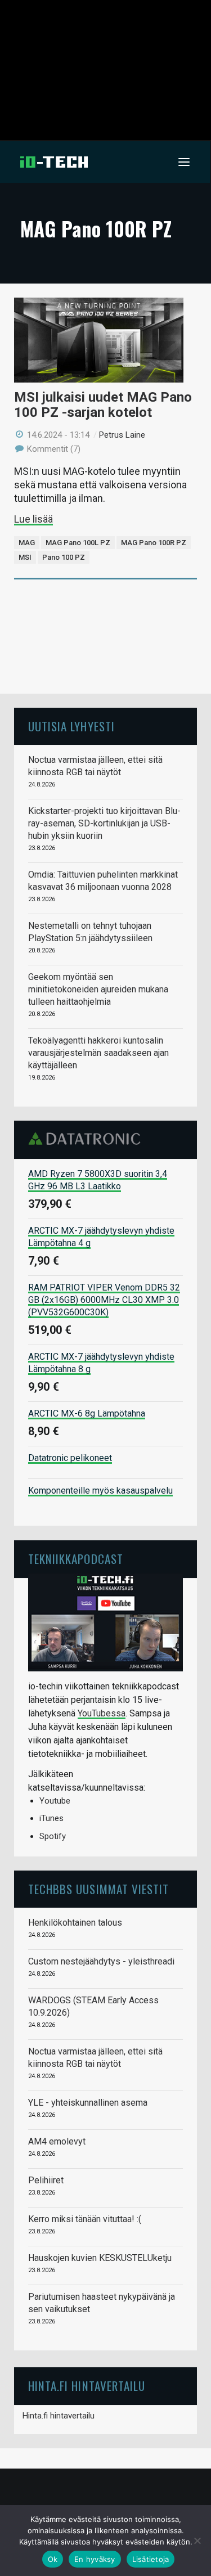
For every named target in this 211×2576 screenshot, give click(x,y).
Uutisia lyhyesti (71, 726)
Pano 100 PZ (64, 557)
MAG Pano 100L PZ (78, 543)
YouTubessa (102, 1713)
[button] (184, 162)
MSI (25, 557)
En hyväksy (95, 2559)
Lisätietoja (151, 2559)
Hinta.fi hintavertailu (59, 2416)
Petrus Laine (122, 435)
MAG (27, 543)
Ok (53, 2559)
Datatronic (87, 1139)
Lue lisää (33, 519)
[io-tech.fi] (54, 162)
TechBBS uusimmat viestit (98, 1889)
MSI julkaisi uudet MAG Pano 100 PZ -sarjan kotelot (103, 405)
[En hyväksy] (197, 2541)
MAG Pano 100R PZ (154, 543)
